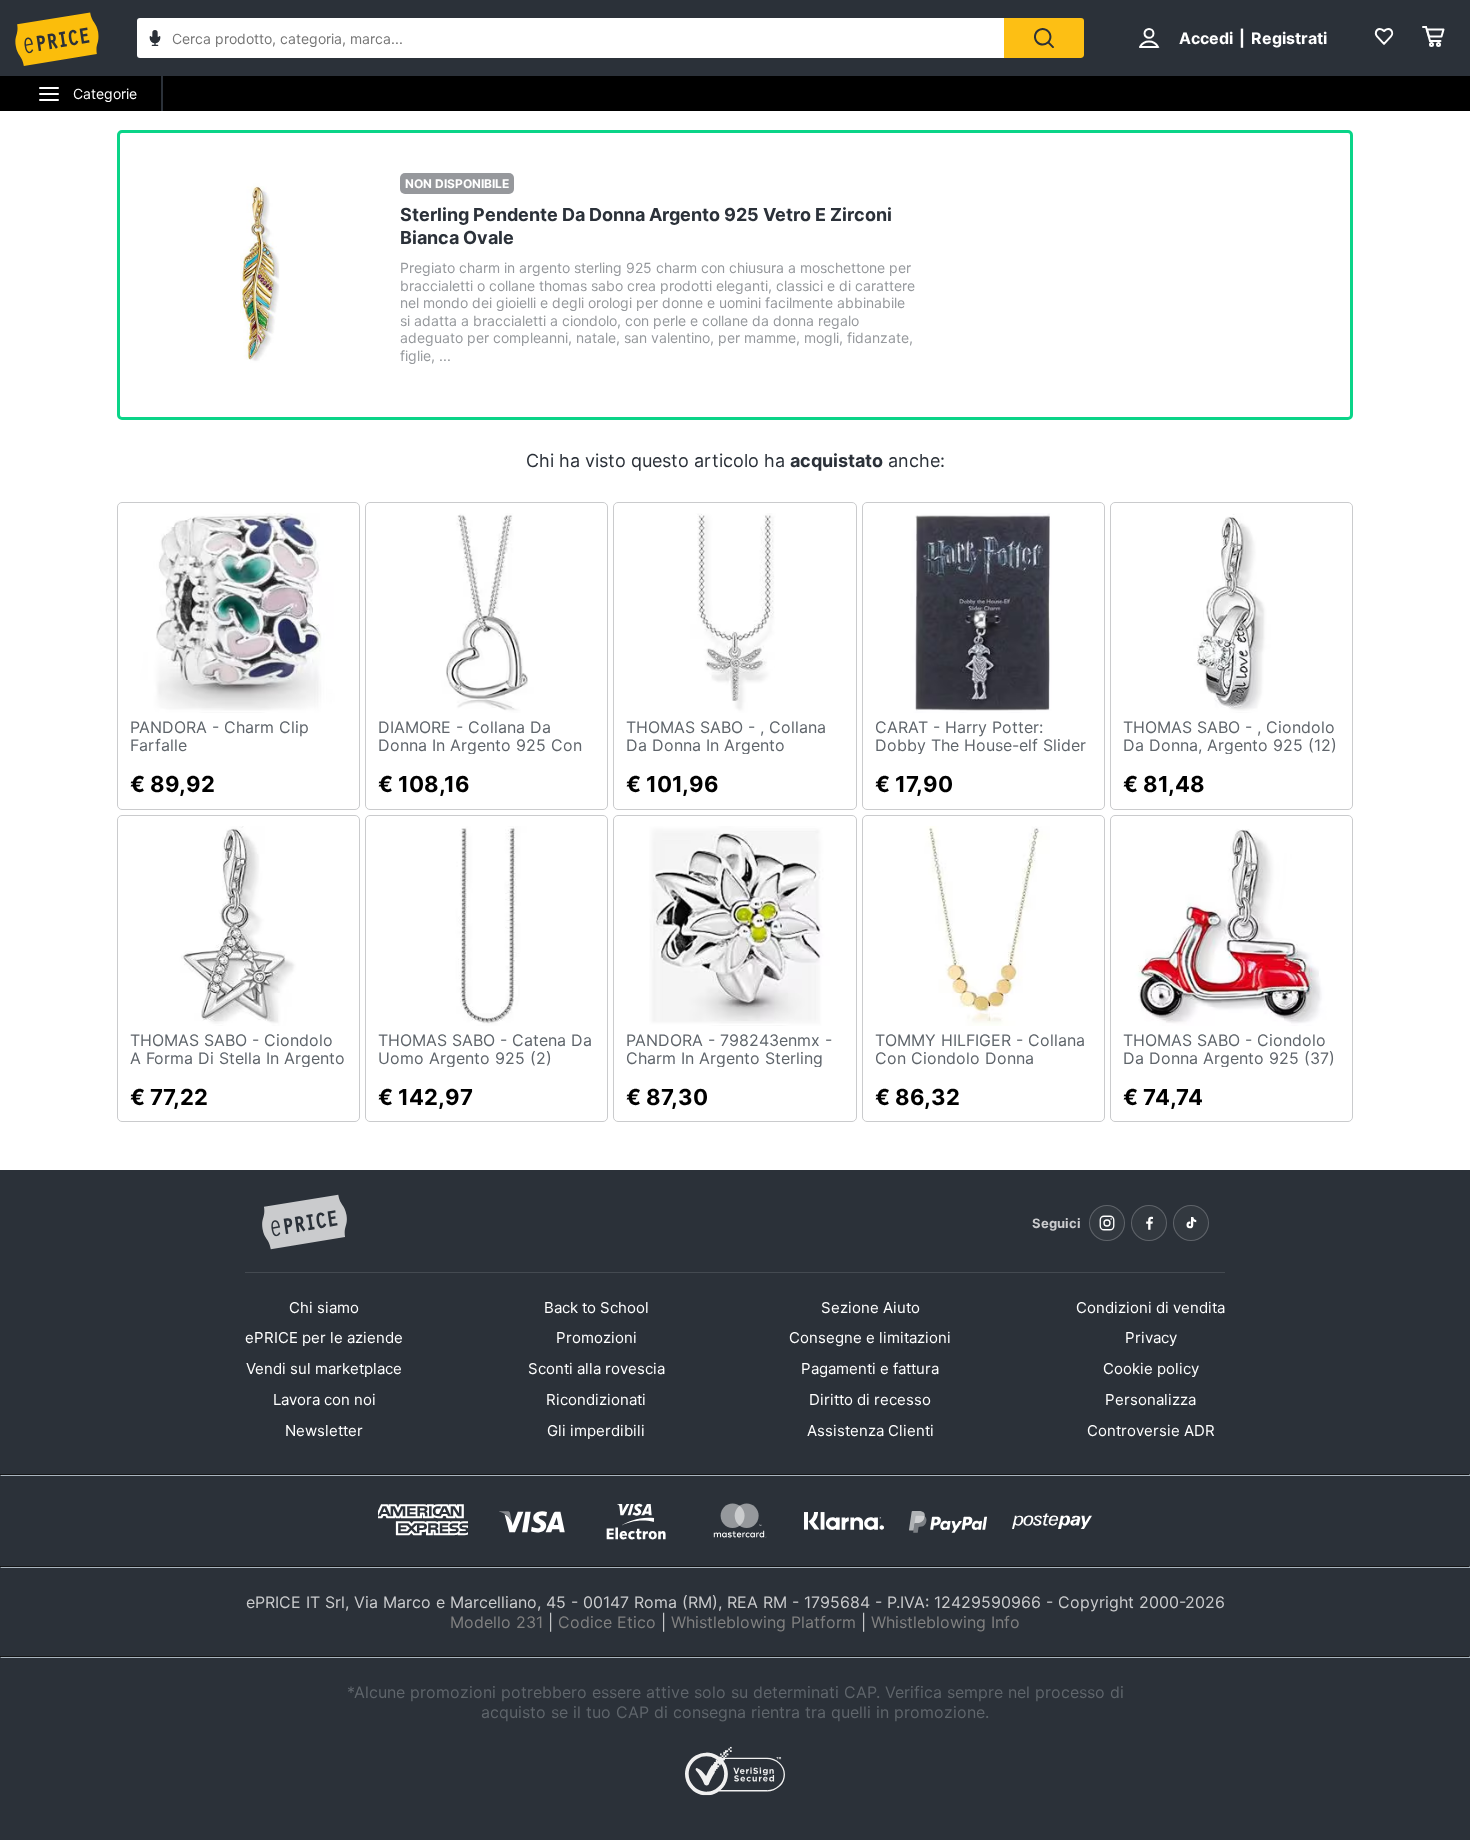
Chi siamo (324, 1307)
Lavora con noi (324, 1399)
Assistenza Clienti (870, 1430)
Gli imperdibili (596, 1430)
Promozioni (596, 1337)
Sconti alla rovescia (596, 1368)
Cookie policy (1151, 1368)
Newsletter (324, 1430)
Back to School (596, 1307)
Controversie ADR (1151, 1430)
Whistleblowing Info (945, 1622)
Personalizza (1150, 1399)
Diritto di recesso (870, 1399)
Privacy (1151, 1337)
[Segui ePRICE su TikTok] (1191, 1223)
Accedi (1206, 38)
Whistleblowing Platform (763, 1622)
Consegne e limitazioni (870, 1337)
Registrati (1289, 38)
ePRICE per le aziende (324, 1337)
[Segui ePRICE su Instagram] (1107, 1223)
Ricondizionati (596, 1399)
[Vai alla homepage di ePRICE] (304, 1223)
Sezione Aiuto (870, 1307)
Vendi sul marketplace (324, 1368)
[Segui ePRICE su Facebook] (1149, 1223)
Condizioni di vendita (1150, 1307)
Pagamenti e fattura (870, 1368)
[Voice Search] (155, 40)
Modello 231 (496, 1622)
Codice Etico (607, 1622)
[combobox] (570, 38)
